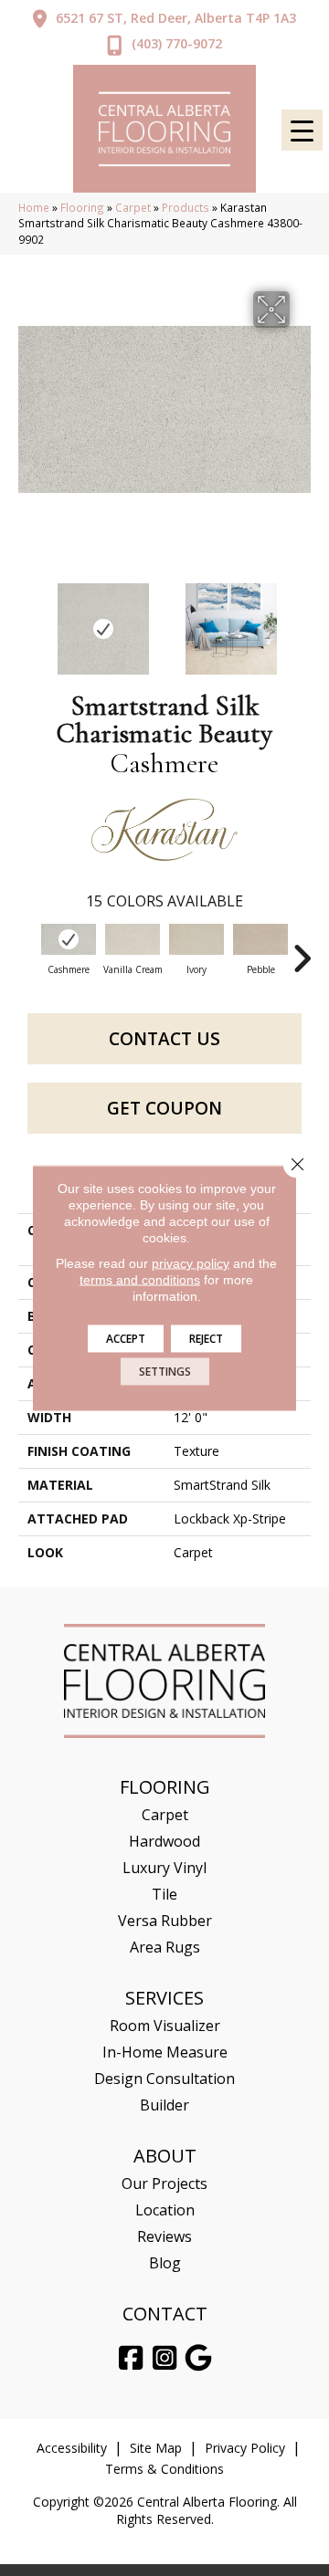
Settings (165, 1372)
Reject (206, 1339)
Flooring (82, 207)
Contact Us (164, 1039)
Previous (27, 620)
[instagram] (165, 2358)
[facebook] (132, 2358)
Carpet (133, 207)
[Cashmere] (69, 939)
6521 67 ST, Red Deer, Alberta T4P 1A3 (176, 18)
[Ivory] (196, 939)
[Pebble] (260, 939)
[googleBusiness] (199, 2358)
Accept (126, 1339)
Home (34, 207)
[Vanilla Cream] (133, 939)
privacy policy (191, 1263)
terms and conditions (140, 1280)
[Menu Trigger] (302, 130)
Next (302, 620)
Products (186, 207)
